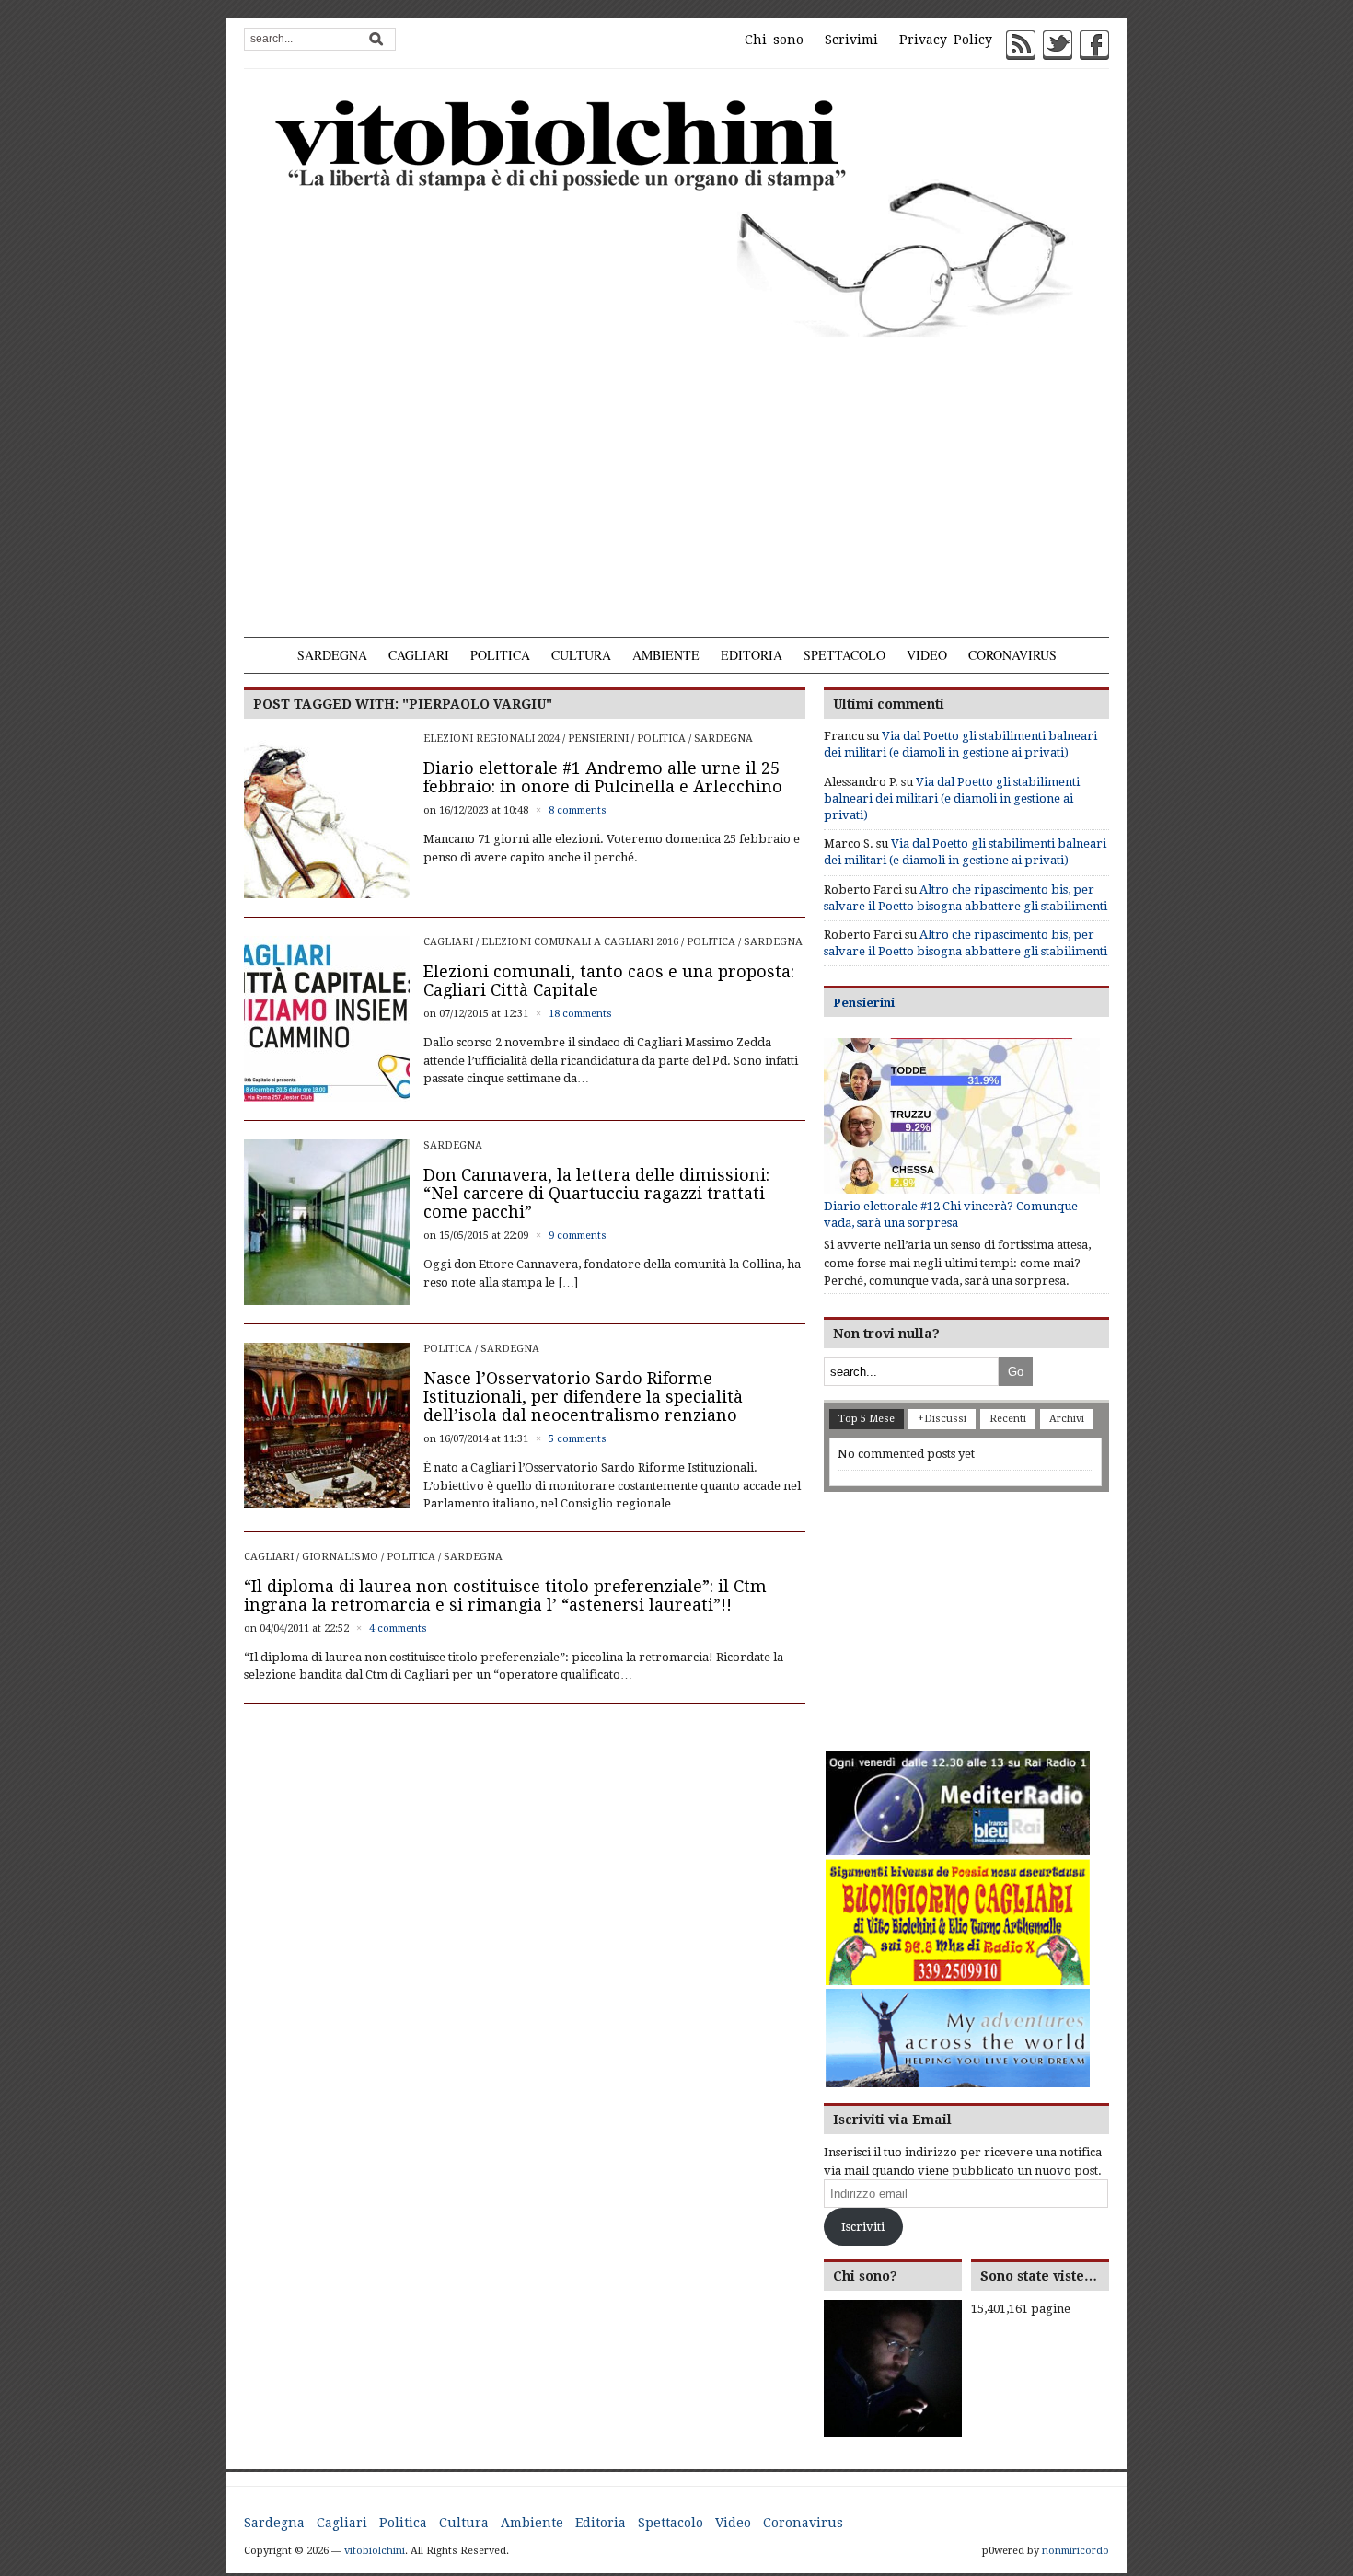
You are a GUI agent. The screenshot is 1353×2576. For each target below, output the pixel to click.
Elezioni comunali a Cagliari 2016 (580, 942)
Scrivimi (851, 40)
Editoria (752, 655)
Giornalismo (340, 1557)
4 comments (398, 1629)
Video (927, 655)
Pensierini (598, 739)
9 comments (578, 1236)
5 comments (578, 1439)
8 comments (578, 810)
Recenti (1008, 1419)
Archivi (1067, 1419)
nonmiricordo (1075, 2551)
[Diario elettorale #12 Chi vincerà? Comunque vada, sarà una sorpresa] (962, 1116)
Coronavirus (1012, 655)
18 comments (580, 1014)
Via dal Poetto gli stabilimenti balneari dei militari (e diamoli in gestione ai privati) (952, 798)
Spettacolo (844, 655)
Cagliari (419, 655)
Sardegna (332, 655)
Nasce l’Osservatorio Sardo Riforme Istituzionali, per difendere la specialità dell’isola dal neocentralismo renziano (583, 1397)
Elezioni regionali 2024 (491, 739)
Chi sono (774, 40)
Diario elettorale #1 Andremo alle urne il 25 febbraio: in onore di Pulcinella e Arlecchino (603, 777)
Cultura (581, 655)
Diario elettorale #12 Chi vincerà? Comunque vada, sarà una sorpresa (951, 1214)
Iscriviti (863, 2227)
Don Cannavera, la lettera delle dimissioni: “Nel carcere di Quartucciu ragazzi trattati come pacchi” (596, 1193)
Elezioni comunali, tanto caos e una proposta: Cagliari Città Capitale (609, 981)
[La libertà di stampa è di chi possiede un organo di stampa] (676, 214)
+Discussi (942, 1419)
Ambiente (666, 655)
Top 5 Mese (867, 1419)
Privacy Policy (946, 40)
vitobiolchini (375, 2551)
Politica (500, 655)
